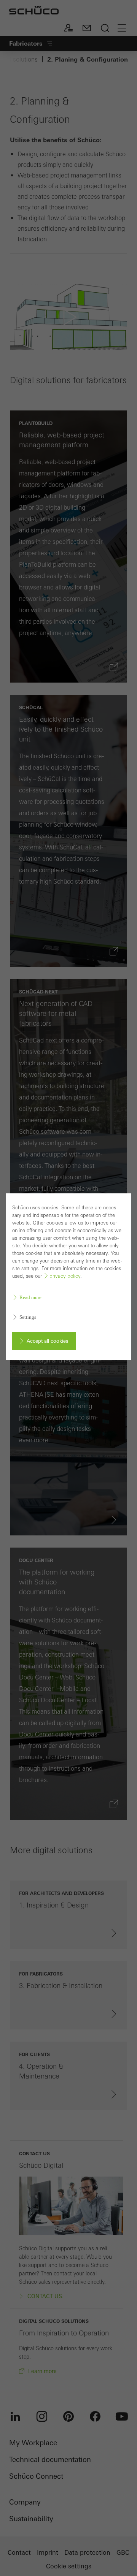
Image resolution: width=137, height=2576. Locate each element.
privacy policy (65, 1276)
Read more (30, 1297)
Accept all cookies (47, 1341)
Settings (28, 1317)
